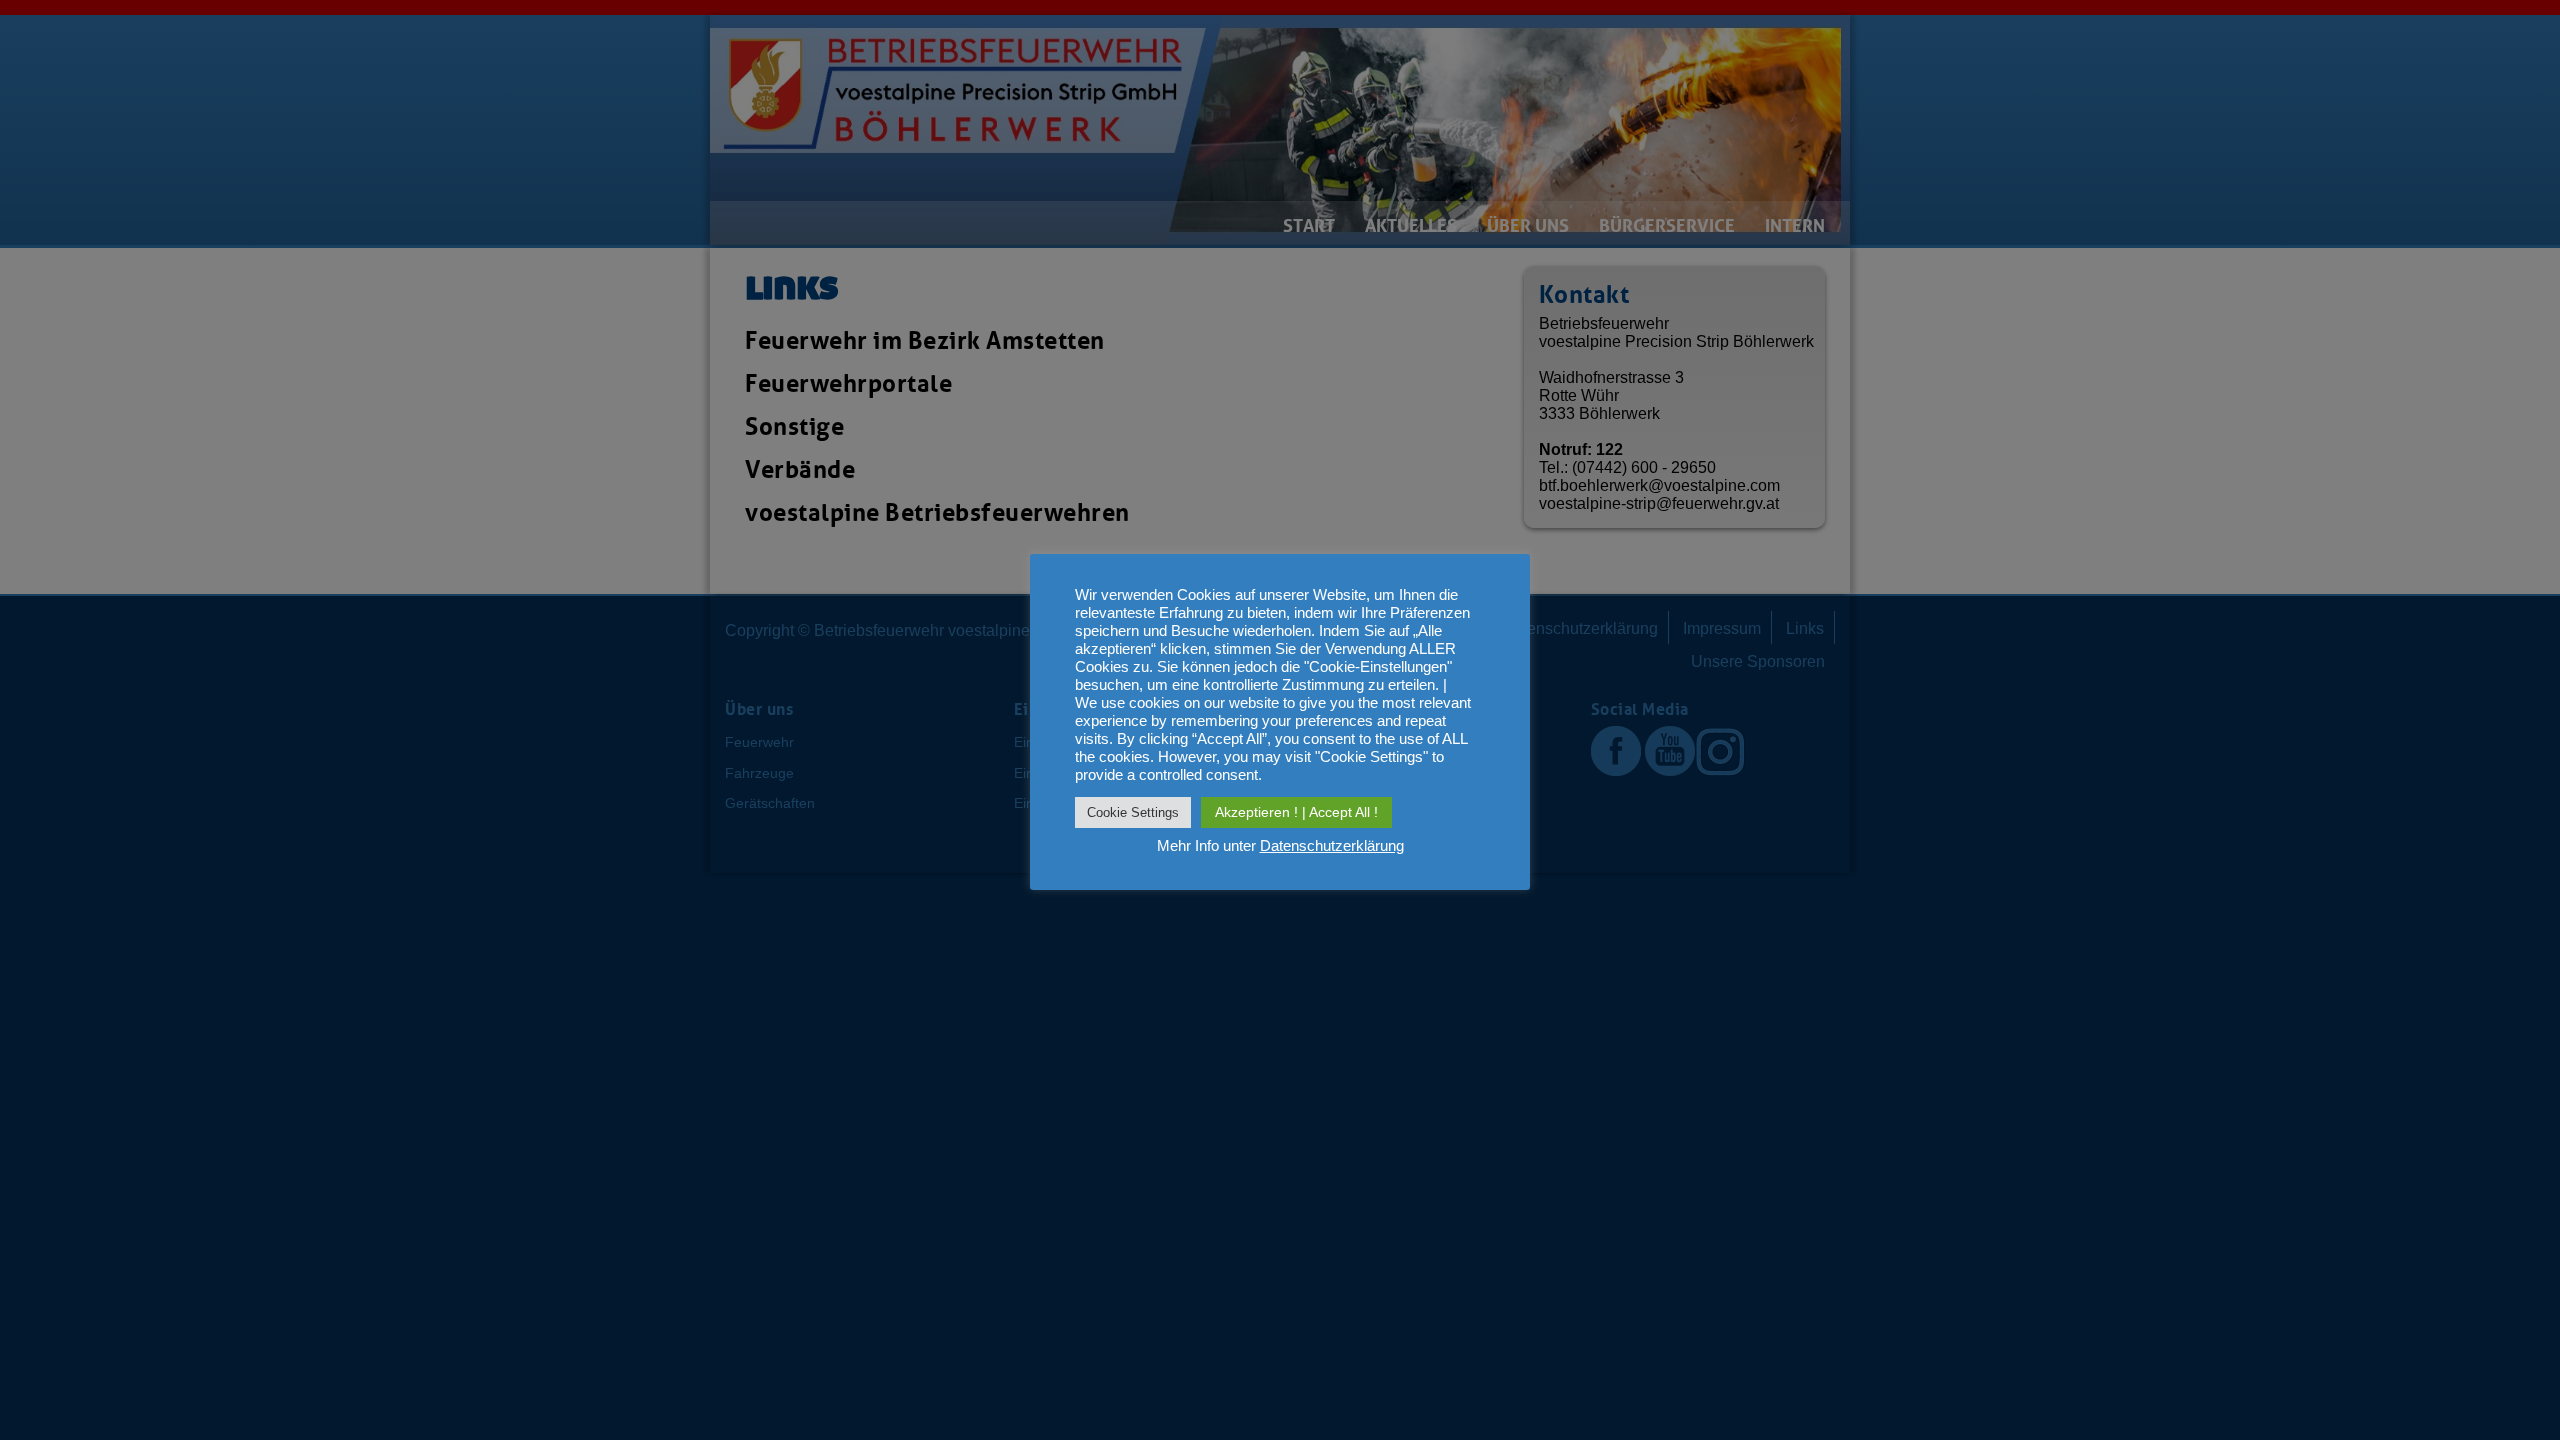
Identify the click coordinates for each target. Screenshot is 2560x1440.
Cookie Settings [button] (1133, 812)
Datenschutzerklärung (1332, 845)
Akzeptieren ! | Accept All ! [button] (1296, 812)
